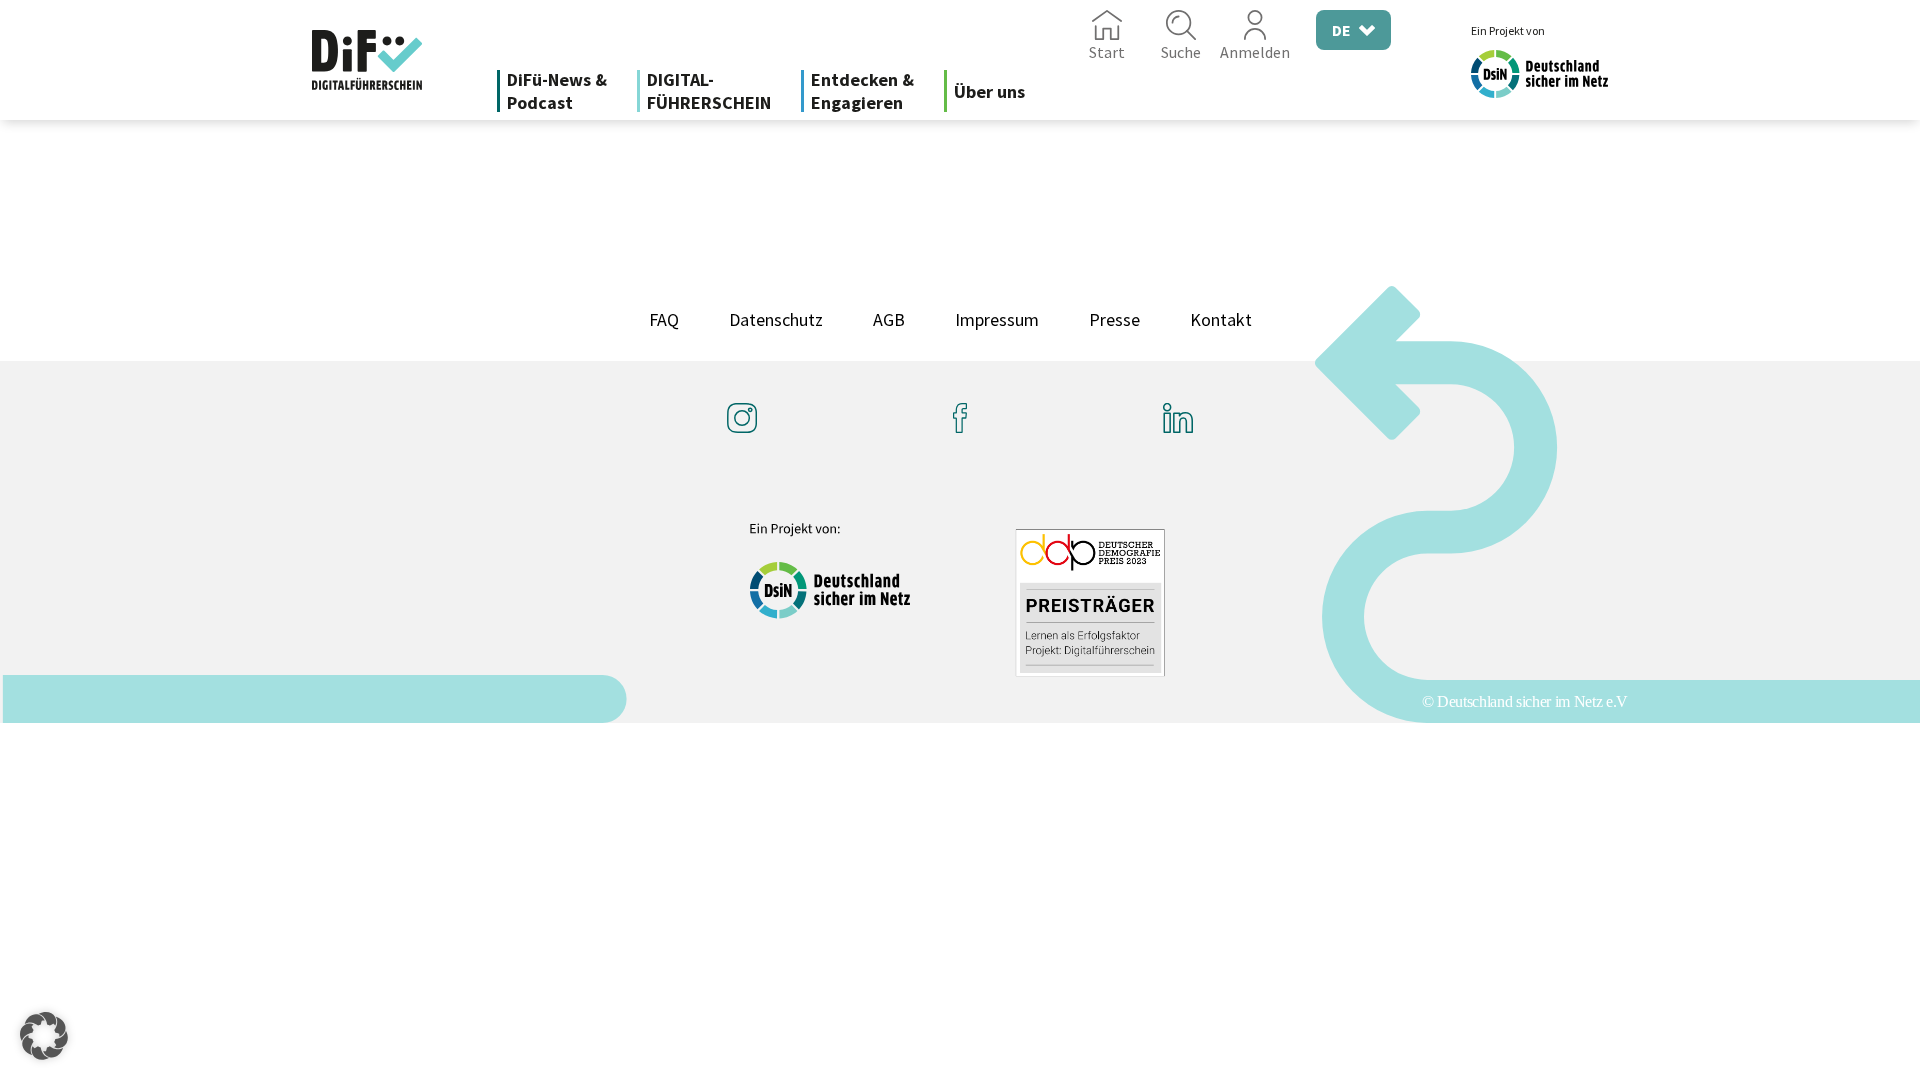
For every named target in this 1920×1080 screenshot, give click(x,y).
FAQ (664, 319)
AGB (889, 319)
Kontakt (1221, 319)
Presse (1114, 319)
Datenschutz (776, 319)
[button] (44, 1036)
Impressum (997, 319)
